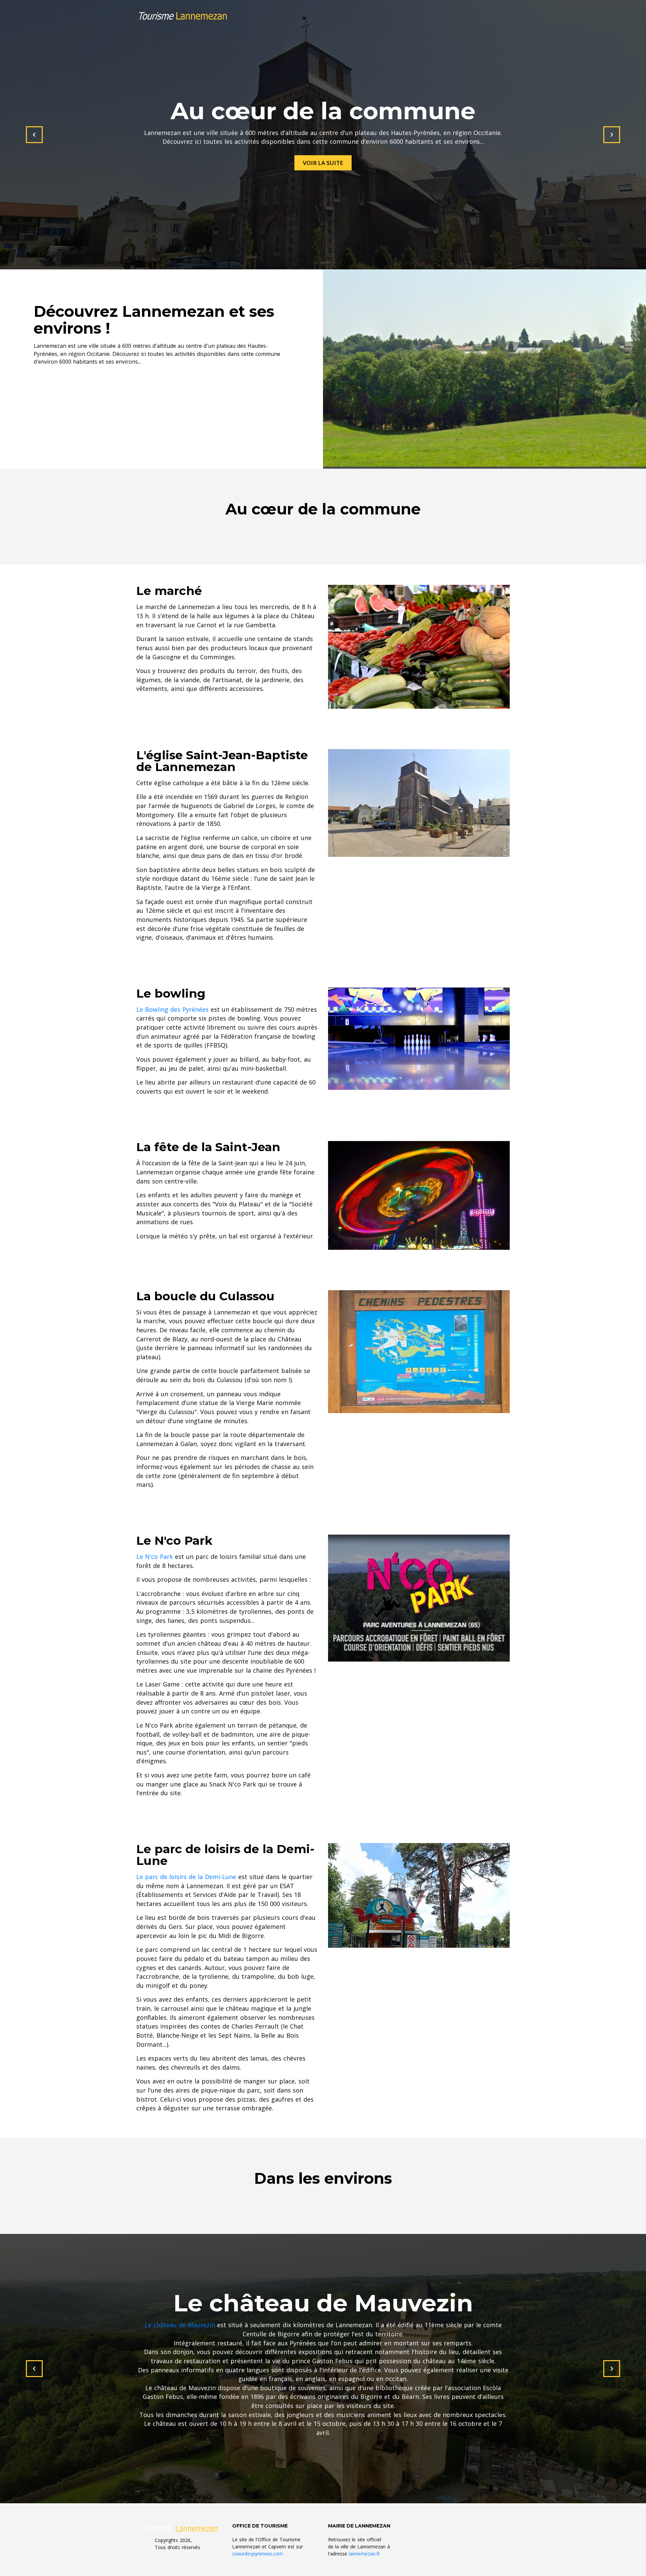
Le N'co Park (155, 1557)
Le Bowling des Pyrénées (172, 1009)
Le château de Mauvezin (180, 2325)
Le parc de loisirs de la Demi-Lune (186, 1877)
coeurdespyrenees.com (258, 2554)
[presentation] (34, 135)
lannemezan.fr (364, 2554)
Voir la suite (323, 163)
